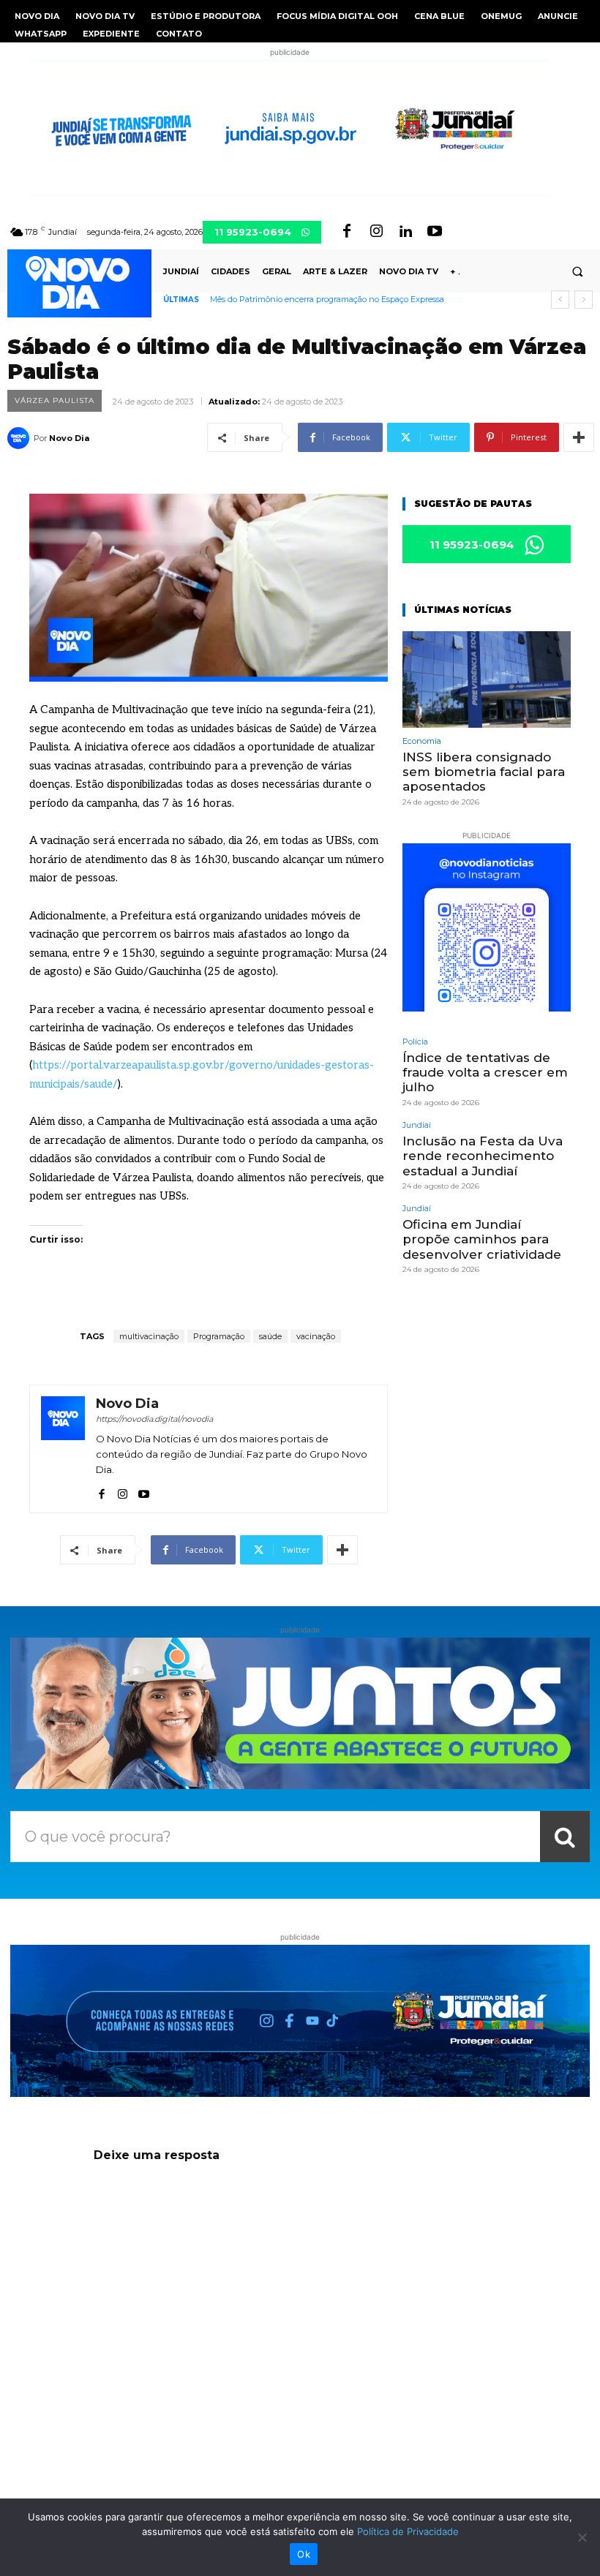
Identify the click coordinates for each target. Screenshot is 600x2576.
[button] (577, 271)
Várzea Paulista (55, 400)
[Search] (565, 1837)
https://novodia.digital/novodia (154, 1419)
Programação (219, 1336)
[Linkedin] (405, 232)
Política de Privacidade (408, 2531)
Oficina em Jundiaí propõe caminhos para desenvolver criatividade (482, 1239)
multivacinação (149, 1336)
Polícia (415, 1042)
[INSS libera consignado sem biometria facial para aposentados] (487, 679)
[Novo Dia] (20, 438)
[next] (584, 300)
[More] (579, 437)
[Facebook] (347, 232)
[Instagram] (376, 232)
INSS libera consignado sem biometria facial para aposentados (330, 299)
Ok (304, 2554)
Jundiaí (417, 1125)
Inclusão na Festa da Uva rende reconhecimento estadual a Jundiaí (483, 1156)
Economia (422, 741)
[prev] (560, 300)
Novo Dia (69, 438)
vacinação (316, 1336)
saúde (270, 1336)
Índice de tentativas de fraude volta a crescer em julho (485, 1073)
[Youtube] (435, 232)
